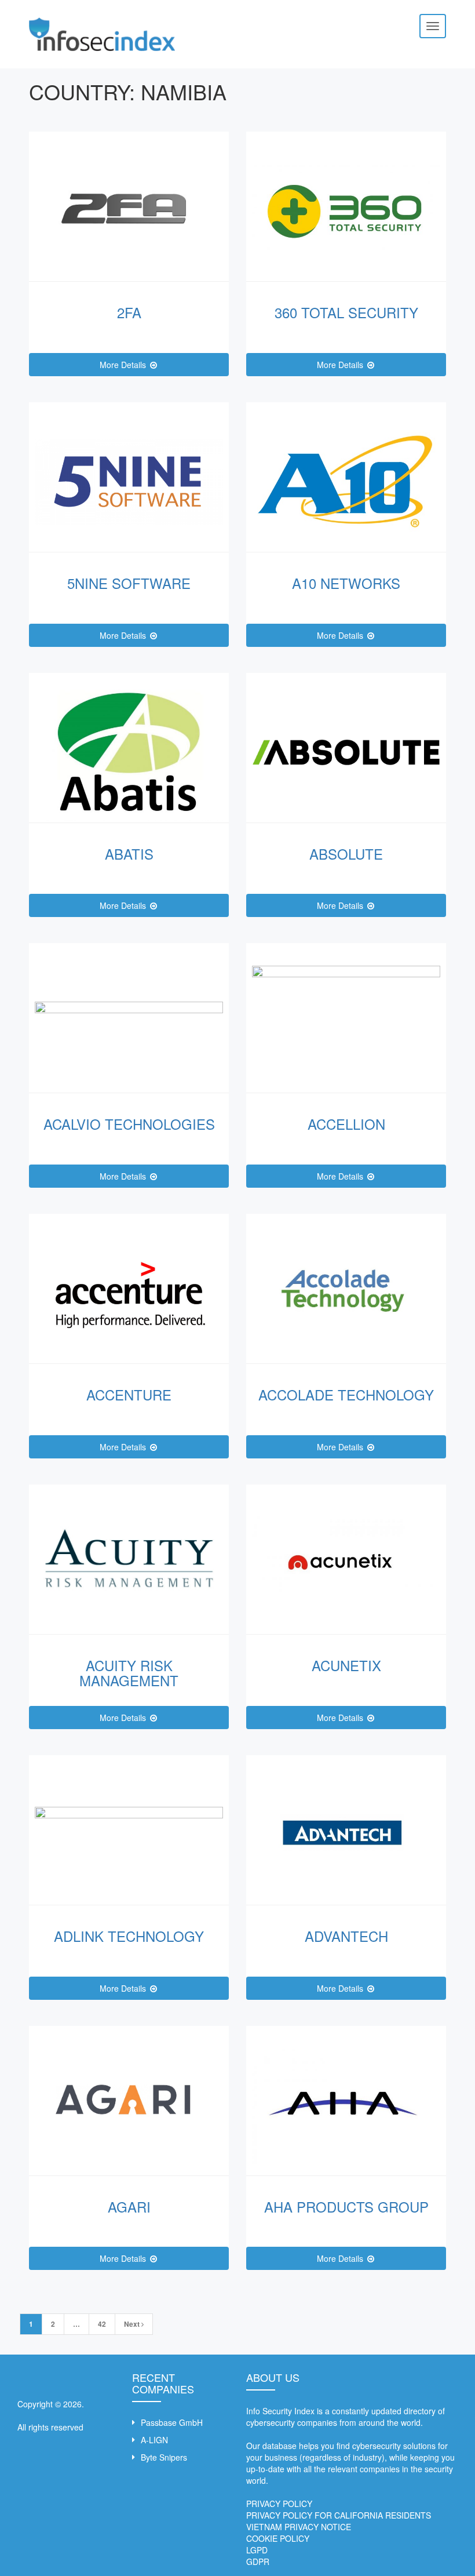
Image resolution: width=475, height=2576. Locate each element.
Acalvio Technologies (129, 1124)
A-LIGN (154, 2440)
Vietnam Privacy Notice (299, 2527)
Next (133, 2324)
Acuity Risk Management (129, 1673)
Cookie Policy (278, 2538)
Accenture (129, 1394)
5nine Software (129, 583)
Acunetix (346, 1665)
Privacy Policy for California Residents (339, 2515)
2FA (129, 312)
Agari (129, 2206)
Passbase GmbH (172, 2422)
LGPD (257, 2550)
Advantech (346, 1936)
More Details (124, 365)
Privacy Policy (279, 2504)
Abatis (129, 854)
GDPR (258, 2562)
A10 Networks (346, 583)
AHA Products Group (346, 2206)
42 (102, 2324)
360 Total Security (346, 312)
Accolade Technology (346, 1394)
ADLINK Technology (129, 1936)
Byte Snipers (164, 2457)
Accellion (346, 1124)
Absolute (346, 854)
